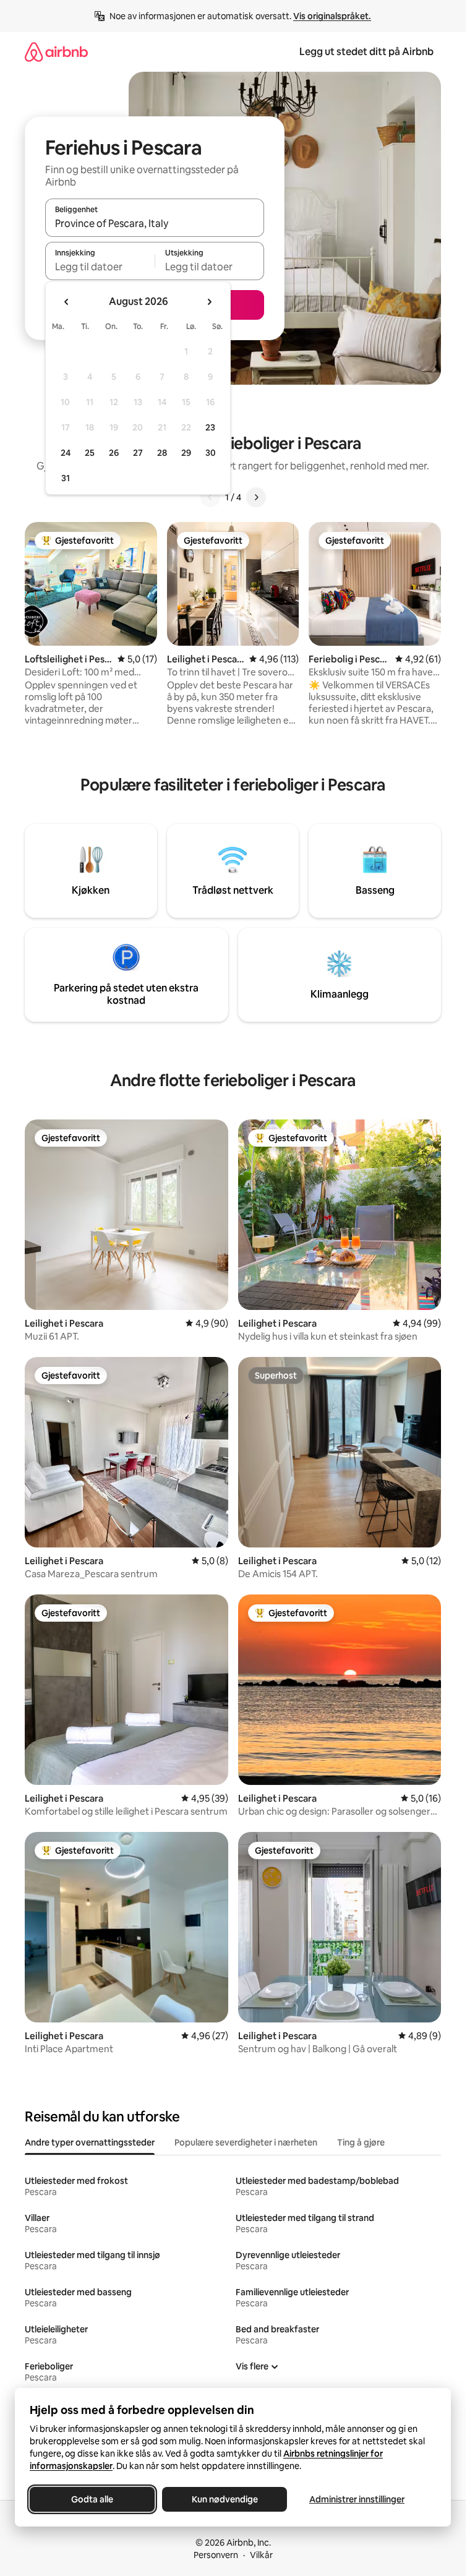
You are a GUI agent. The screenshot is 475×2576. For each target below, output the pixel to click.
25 (90, 453)
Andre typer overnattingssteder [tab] (90, 2142)
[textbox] (100, 267)
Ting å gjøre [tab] (361, 2142)
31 (66, 478)
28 (162, 453)
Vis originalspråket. (332, 16)
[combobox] (155, 223)
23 (210, 427)
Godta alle (92, 2499)
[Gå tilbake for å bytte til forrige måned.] (67, 302)
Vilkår (261, 2555)
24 (66, 453)
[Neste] (256, 497)
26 (114, 453)
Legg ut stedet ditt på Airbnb (366, 52)
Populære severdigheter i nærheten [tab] (246, 2142)
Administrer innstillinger (357, 2499)
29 (186, 453)
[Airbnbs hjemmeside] (56, 52)
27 (138, 453)
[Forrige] (210, 497)
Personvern (216, 2555)
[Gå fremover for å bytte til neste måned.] (209, 302)
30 (211, 453)
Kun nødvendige (225, 2499)
